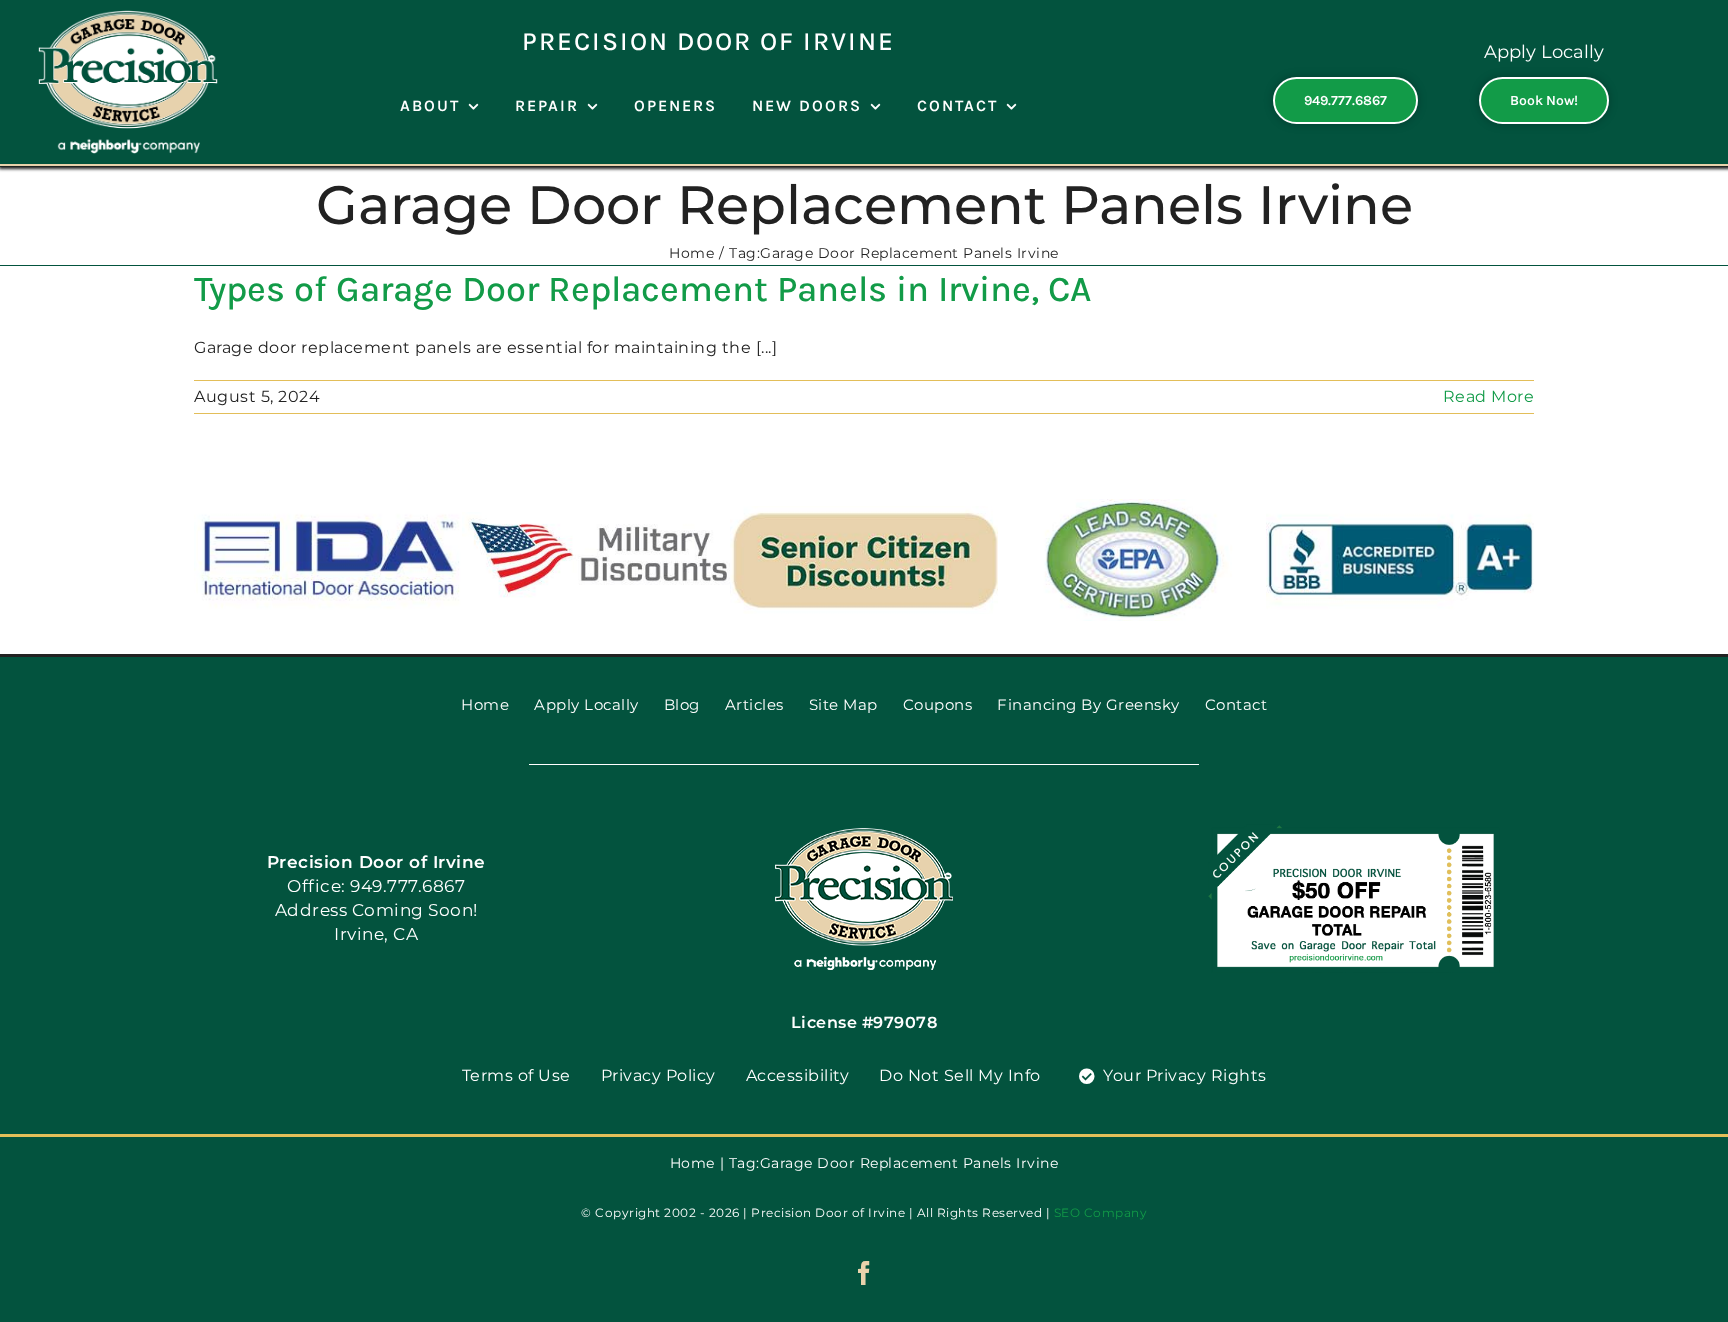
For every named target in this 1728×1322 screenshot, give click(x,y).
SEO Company (1101, 1212)
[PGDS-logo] (864, 834)
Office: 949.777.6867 (376, 886)
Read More (1489, 396)
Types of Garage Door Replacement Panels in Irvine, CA (642, 289)
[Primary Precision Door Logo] (128, 17)
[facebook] (864, 1273)
